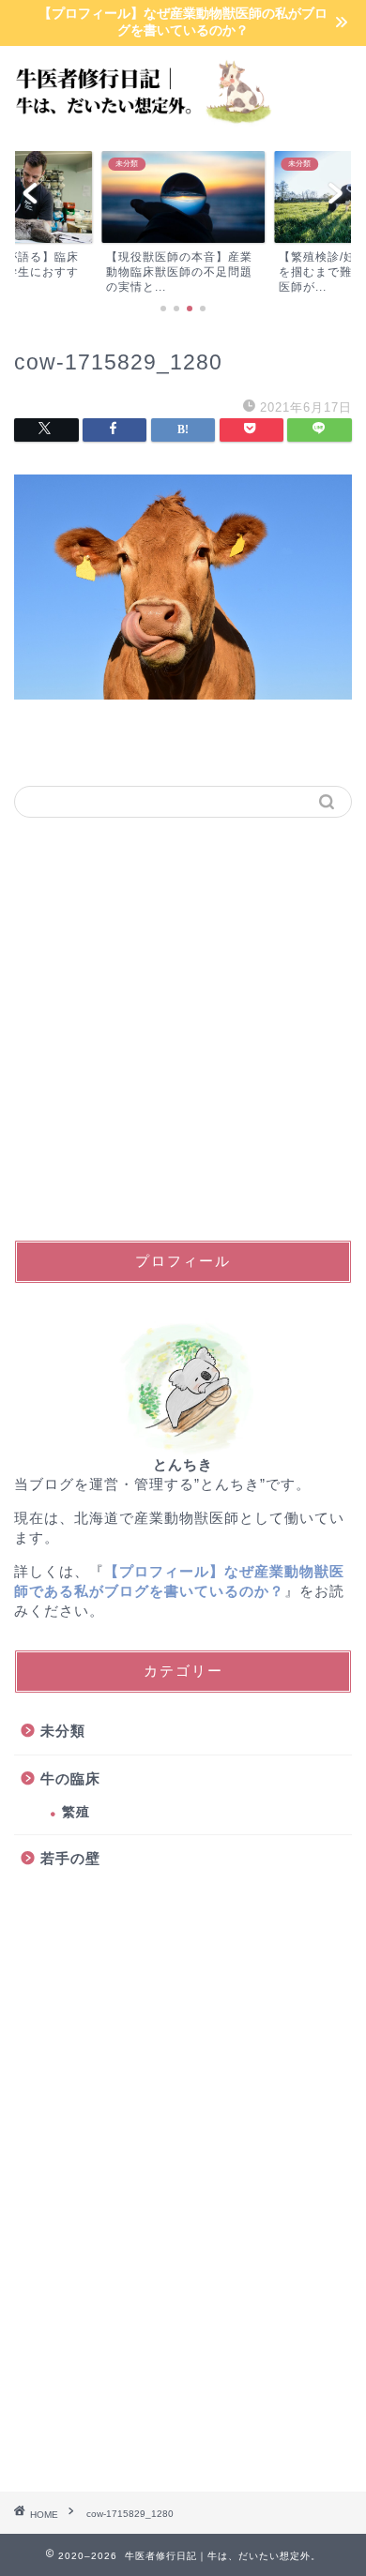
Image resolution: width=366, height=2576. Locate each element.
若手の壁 (70, 1858)
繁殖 (76, 1812)
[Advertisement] (183, 1029)
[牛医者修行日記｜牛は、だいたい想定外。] (137, 122)
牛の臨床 (70, 1778)
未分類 (63, 1731)
